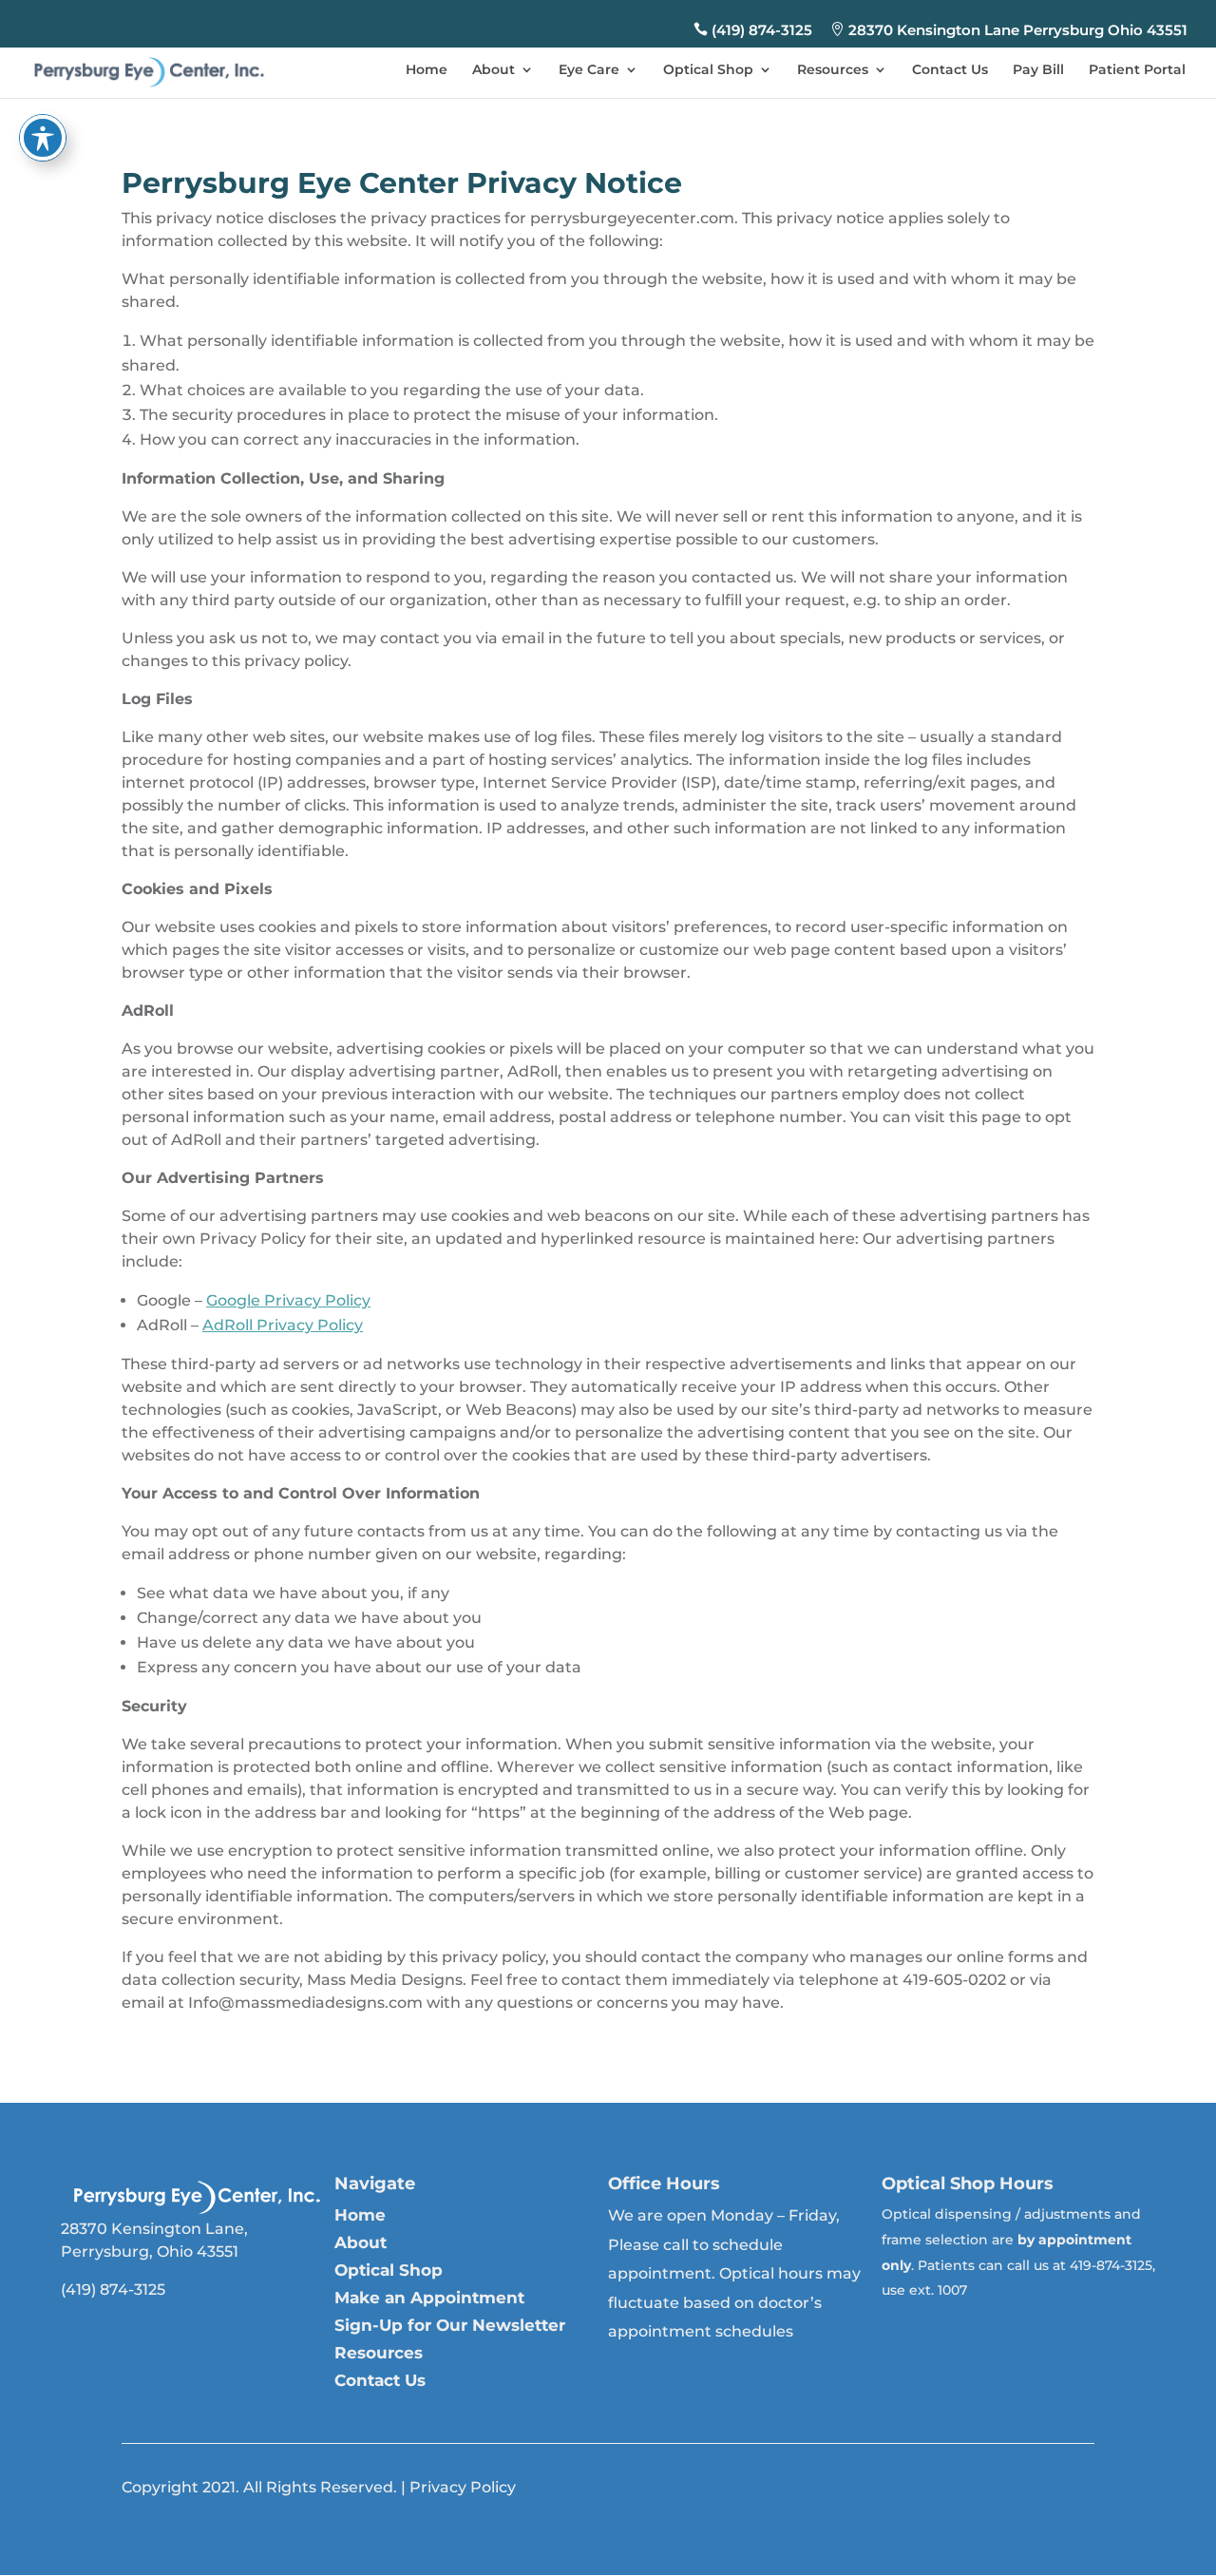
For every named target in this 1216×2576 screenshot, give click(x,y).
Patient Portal (1137, 70)
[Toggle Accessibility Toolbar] (43, 138)
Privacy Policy (463, 2487)
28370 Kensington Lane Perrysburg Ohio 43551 (1009, 30)
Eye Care (589, 70)
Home (427, 70)
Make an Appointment (429, 2298)
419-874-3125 (1111, 2265)
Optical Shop (708, 70)
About (494, 70)
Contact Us (950, 70)
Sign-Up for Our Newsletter (450, 2325)
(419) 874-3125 (753, 30)
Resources (833, 70)
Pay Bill (1038, 70)
